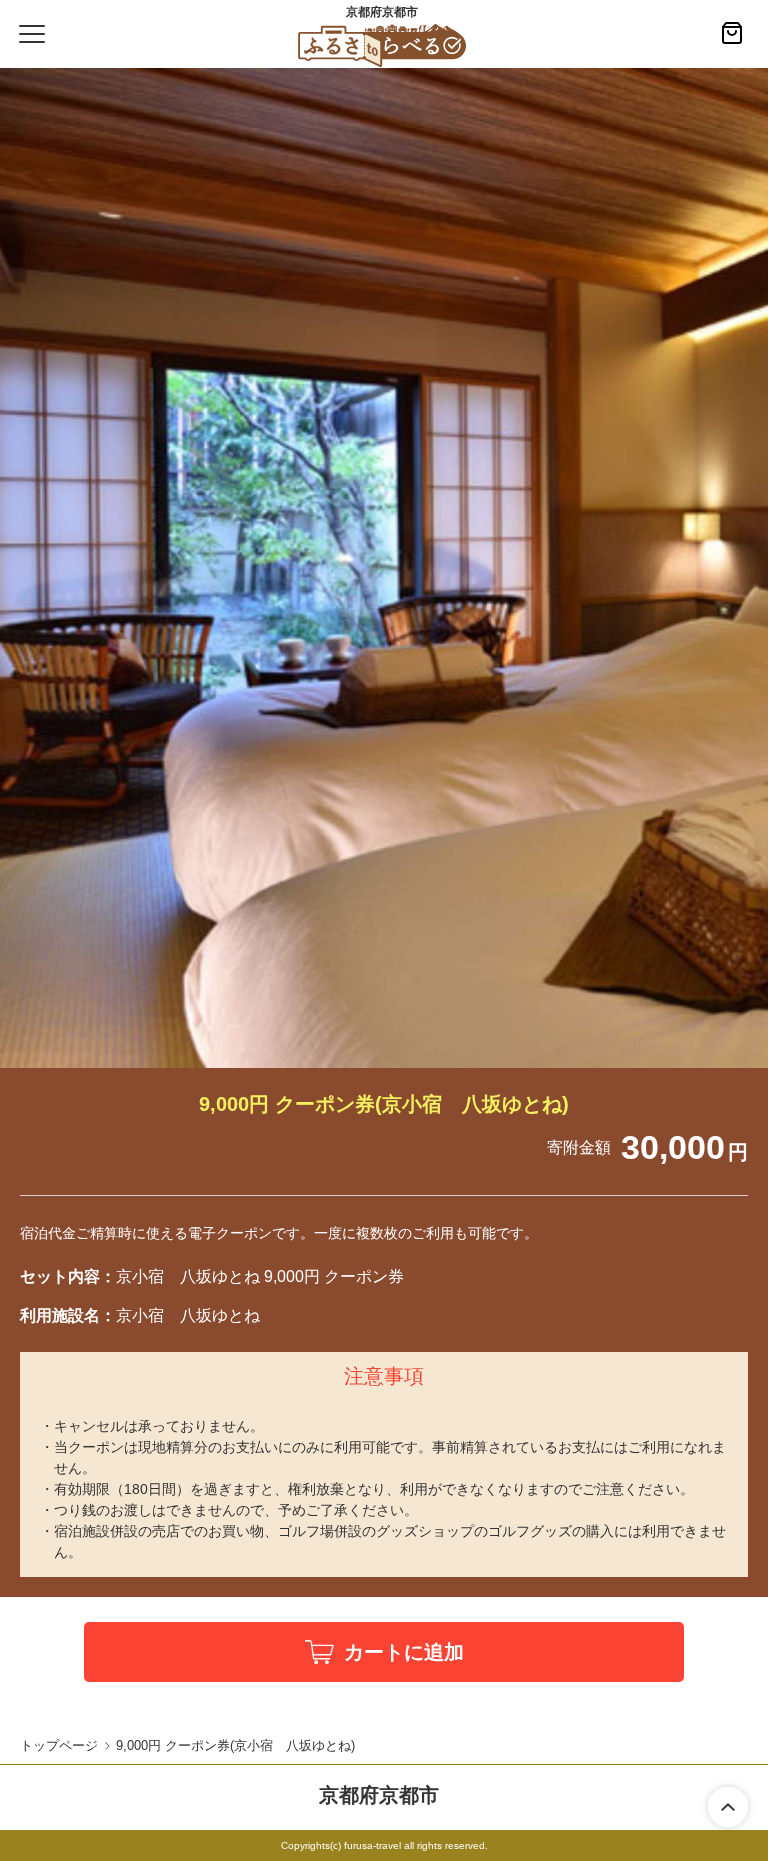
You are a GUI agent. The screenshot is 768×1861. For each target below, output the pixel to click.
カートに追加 (404, 1652)
